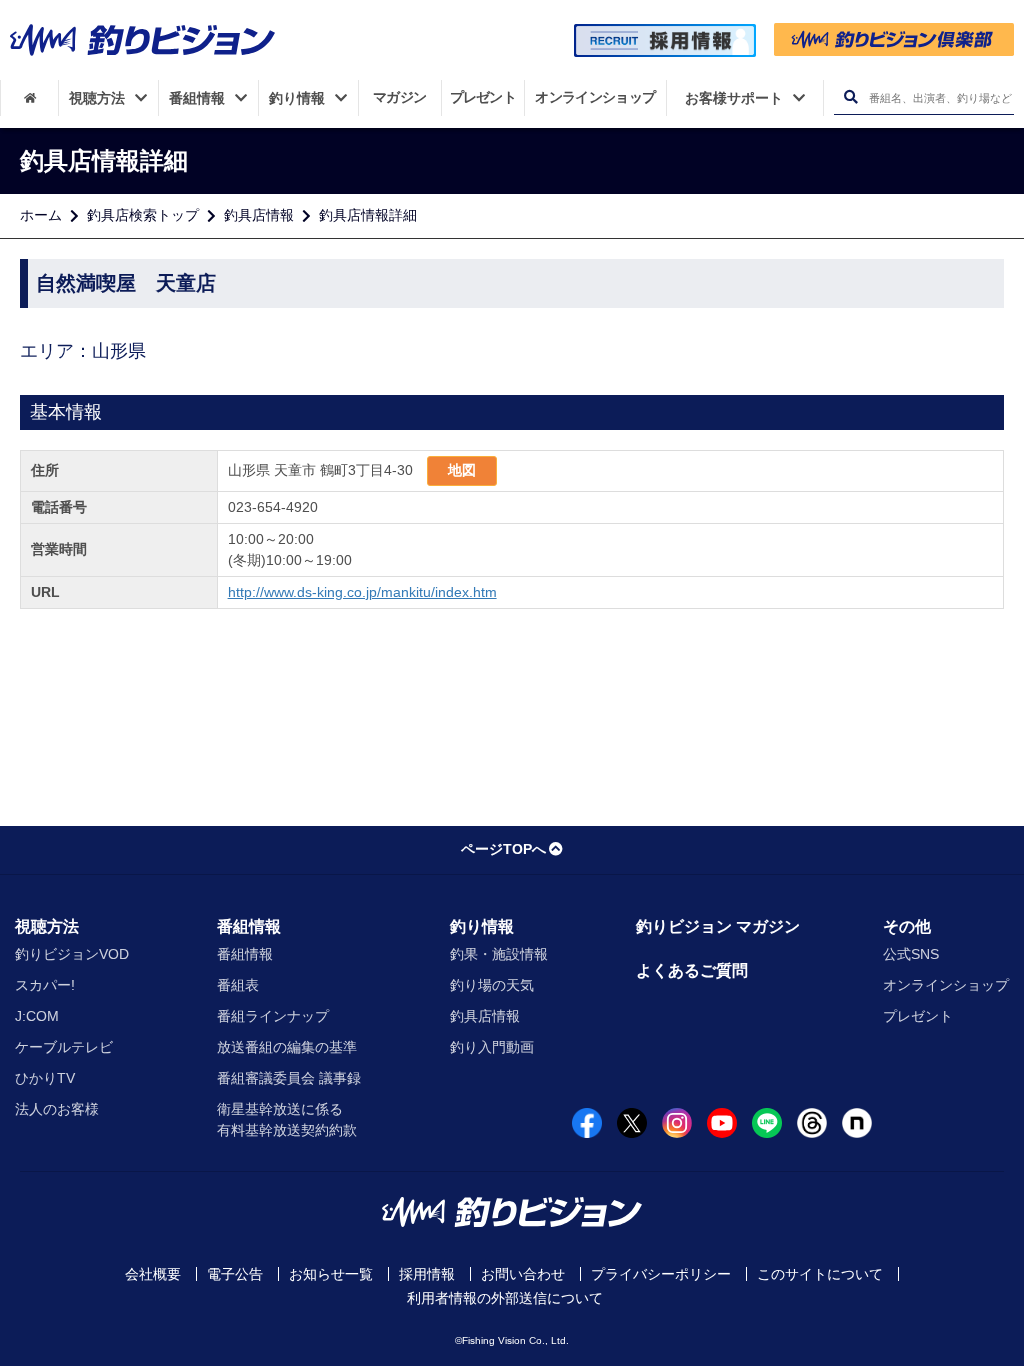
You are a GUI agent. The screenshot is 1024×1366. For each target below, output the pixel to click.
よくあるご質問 (692, 970)
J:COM (37, 1016)
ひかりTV (45, 1078)
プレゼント (918, 1016)
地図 (462, 470)
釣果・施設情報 (499, 954)
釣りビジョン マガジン (718, 926)
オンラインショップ (946, 985)
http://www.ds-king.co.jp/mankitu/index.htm (362, 592)
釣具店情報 (259, 215)
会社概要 (153, 1274)
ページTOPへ (503, 849)
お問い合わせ (523, 1274)
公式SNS (911, 954)
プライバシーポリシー (661, 1274)
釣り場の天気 (492, 985)
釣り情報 (482, 926)
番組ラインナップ (273, 1016)
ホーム (41, 215)
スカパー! (45, 985)
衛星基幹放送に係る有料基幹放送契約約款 (287, 1119)
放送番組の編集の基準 (287, 1047)
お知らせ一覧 (331, 1274)
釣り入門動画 (492, 1047)
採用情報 (427, 1274)
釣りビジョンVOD (72, 954)
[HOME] (29, 98)
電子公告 (235, 1274)
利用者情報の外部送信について (505, 1298)
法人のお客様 (57, 1109)
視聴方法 (47, 926)
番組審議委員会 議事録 (289, 1078)
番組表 (238, 985)
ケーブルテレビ (64, 1047)
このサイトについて (820, 1274)
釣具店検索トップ (143, 215)
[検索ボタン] (850, 97)
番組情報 (249, 926)
